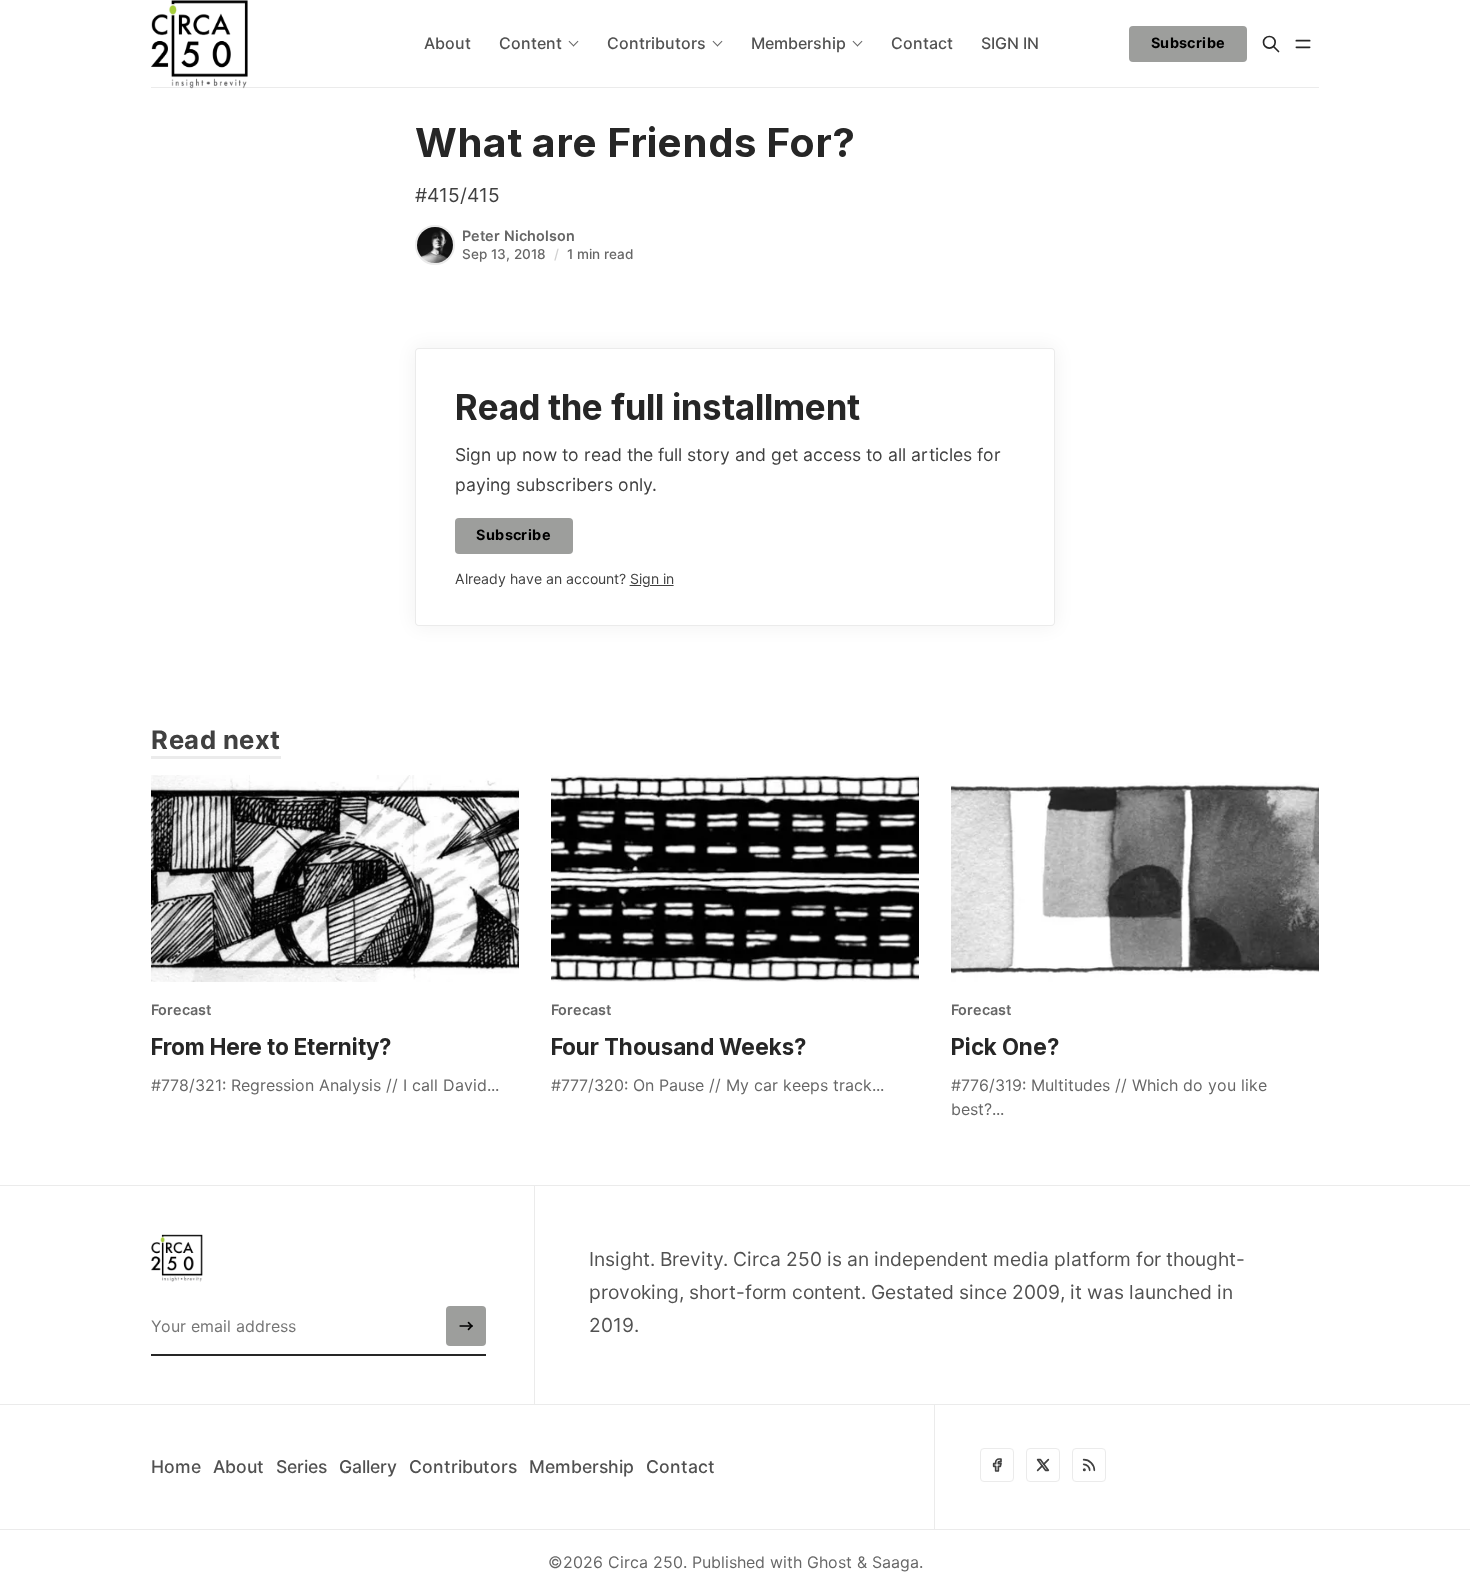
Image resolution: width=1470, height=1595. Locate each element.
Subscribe (1188, 42)
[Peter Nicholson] (435, 245)
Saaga (895, 1562)
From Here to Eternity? (271, 1046)
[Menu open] (1303, 44)
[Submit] (466, 1326)
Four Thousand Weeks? (678, 1046)
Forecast (181, 1009)
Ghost (829, 1562)
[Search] (1271, 44)
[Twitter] (1043, 1465)
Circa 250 (645, 1562)
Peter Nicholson (518, 235)
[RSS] (1089, 1465)
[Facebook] (997, 1465)
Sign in (652, 578)
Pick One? (1005, 1046)
